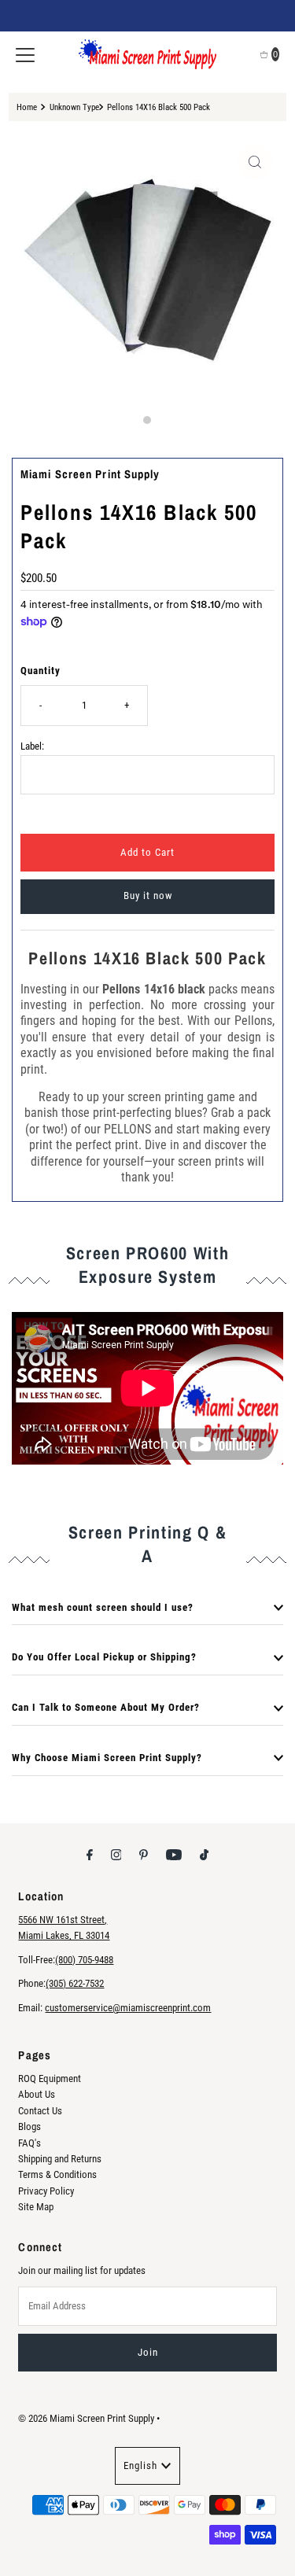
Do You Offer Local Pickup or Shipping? (104, 1657)
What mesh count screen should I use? (103, 1607)
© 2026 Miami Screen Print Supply (86, 2418)
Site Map (36, 2207)
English (140, 2465)
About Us (37, 2094)
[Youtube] (174, 1855)
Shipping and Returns (60, 2159)
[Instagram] (116, 1855)
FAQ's (29, 2143)
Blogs (29, 2126)
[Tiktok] (204, 1855)
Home (27, 107)
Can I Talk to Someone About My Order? (106, 1707)
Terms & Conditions (57, 2174)
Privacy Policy (46, 2191)
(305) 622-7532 (75, 1983)
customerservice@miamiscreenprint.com (128, 2008)
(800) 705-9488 (84, 1960)
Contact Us (40, 2111)
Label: (32, 746)
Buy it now (148, 896)
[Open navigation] (25, 54)
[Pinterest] (144, 1855)
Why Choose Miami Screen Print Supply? (107, 1758)
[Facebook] (90, 1855)
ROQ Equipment (50, 2078)
